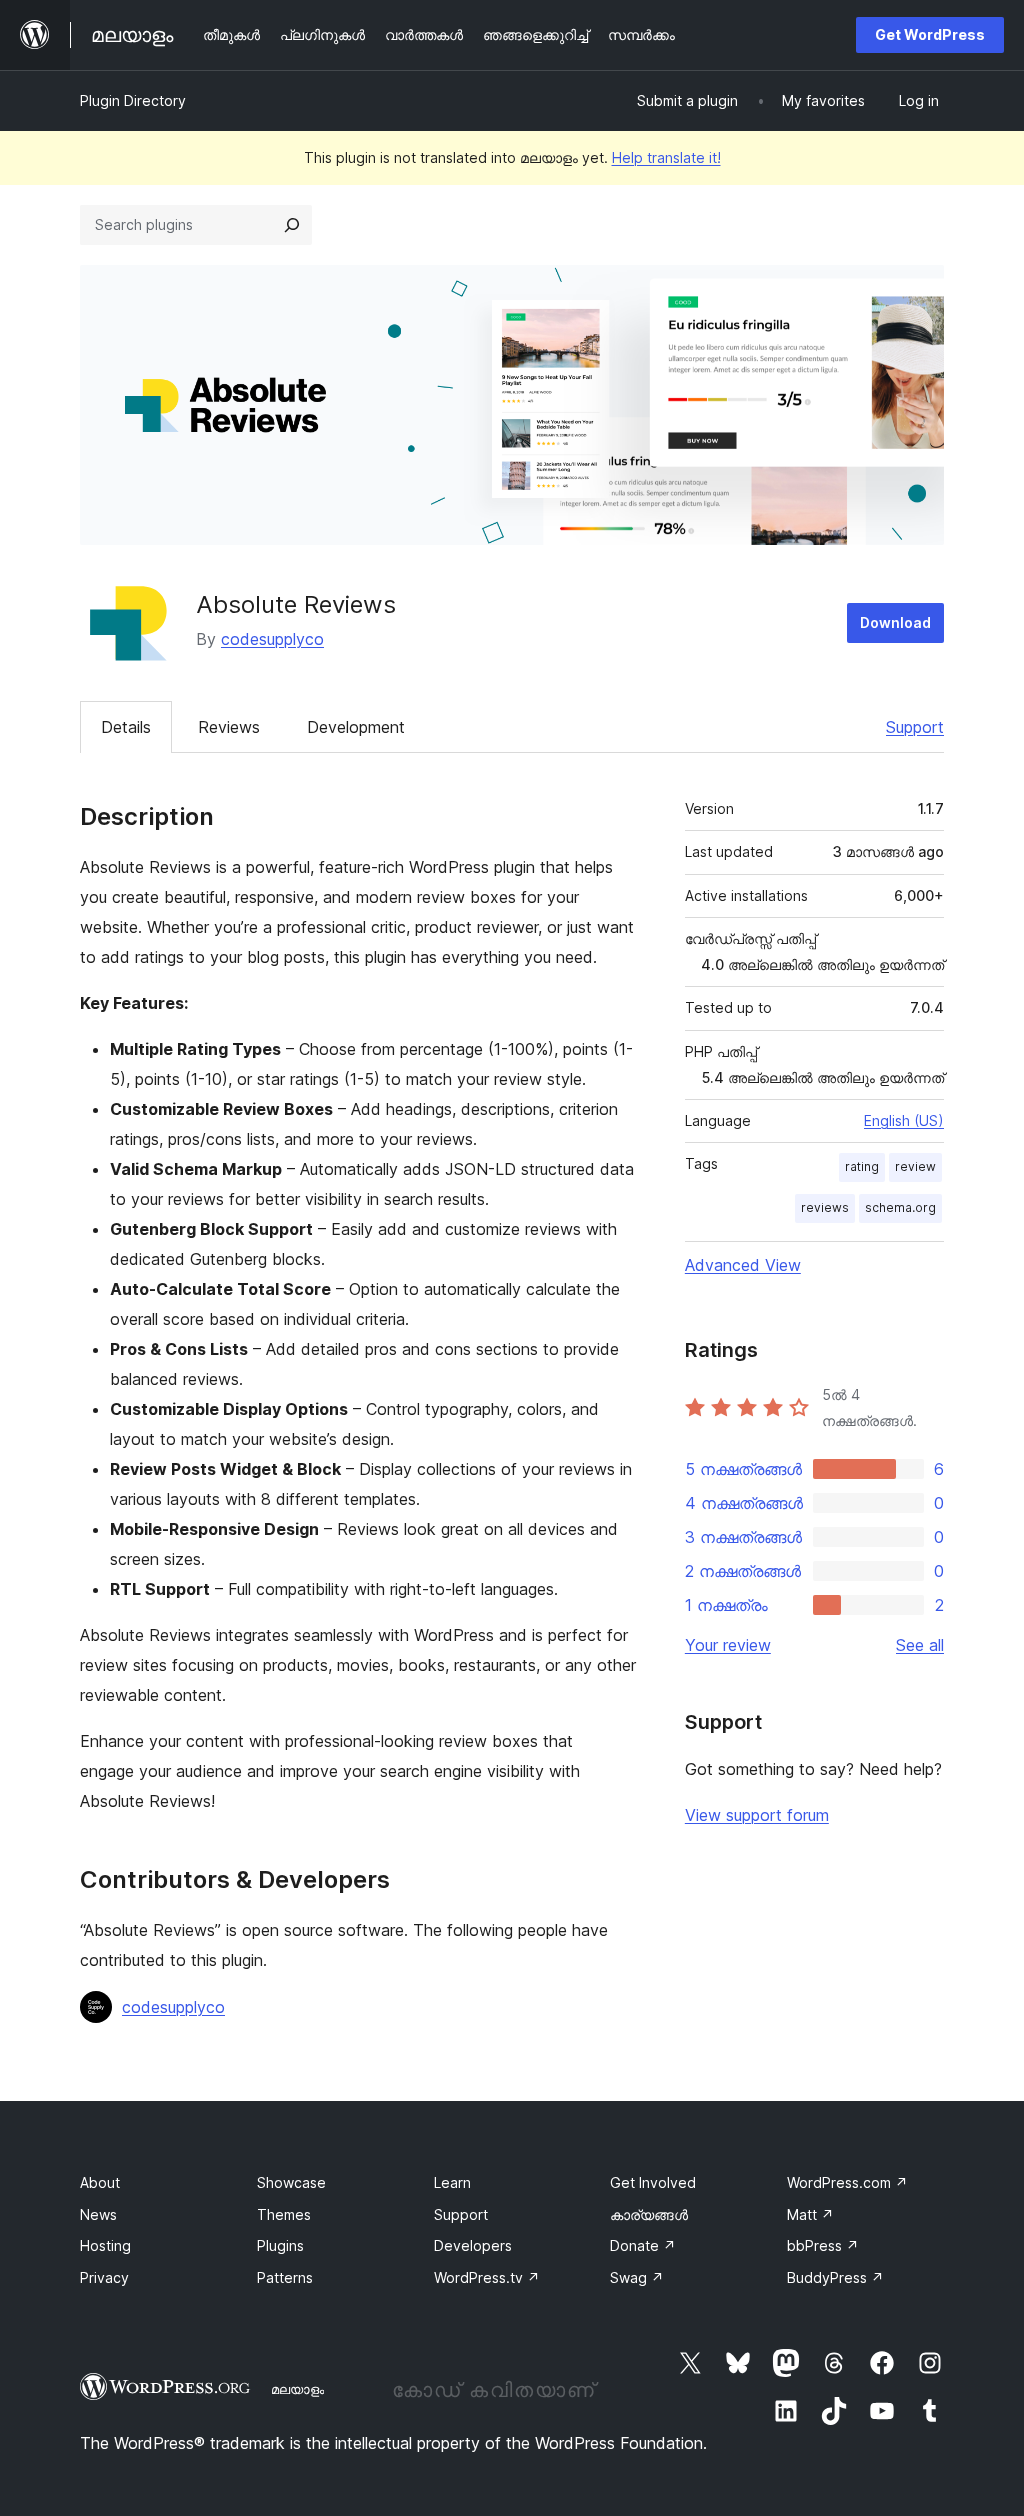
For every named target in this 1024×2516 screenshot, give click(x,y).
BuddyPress (835, 2277)
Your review (728, 1645)
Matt (810, 2214)
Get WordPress (930, 34)
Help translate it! (666, 157)
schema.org (900, 1207)
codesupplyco (272, 639)
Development (356, 727)
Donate (643, 2245)
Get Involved (653, 2182)
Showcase (291, 2182)
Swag (637, 2277)
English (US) (904, 1120)
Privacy (104, 2277)
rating (862, 1166)
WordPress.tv (487, 2277)
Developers (473, 2245)
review (915, 1166)
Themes (284, 2214)
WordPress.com (847, 2182)
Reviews (229, 727)
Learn (452, 2182)
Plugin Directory (133, 100)
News (98, 2214)
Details (126, 727)
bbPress (823, 2245)
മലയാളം (297, 2389)
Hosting (105, 2245)
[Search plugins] (292, 225)
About (100, 2182)
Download (895, 622)
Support (915, 727)
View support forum (757, 1815)
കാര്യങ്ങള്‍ (649, 2214)
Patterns (285, 2277)
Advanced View (743, 1265)
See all (920, 1645)
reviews (825, 1207)
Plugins (280, 2245)
